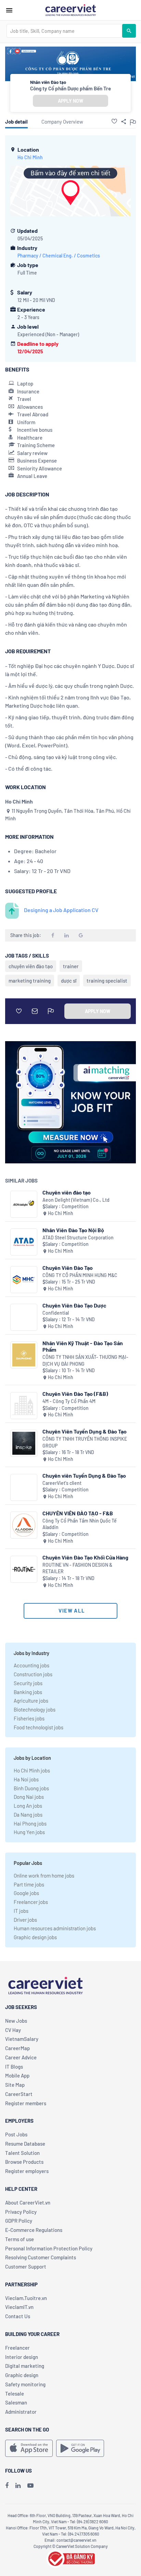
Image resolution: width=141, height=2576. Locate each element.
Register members (26, 2103)
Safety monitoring (25, 2384)
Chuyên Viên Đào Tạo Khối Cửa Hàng (85, 1557)
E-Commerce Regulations (34, 2230)
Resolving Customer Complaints (41, 2257)
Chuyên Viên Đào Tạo (68, 1268)
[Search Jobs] (129, 31)
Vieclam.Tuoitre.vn (26, 2298)
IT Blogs (14, 2067)
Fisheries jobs (29, 1718)
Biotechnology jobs (35, 1709)
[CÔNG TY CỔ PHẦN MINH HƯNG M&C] (24, 1280)
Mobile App (17, 2075)
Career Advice (21, 2057)
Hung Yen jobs (29, 1832)
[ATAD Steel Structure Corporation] (24, 1242)
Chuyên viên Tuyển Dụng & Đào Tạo (84, 1475)
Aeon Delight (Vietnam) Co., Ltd (76, 1200)
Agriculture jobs (31, 1701)
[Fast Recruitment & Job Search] (70, 10)
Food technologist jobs (39, 1727)
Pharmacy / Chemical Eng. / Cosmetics (59, 256)
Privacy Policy (21, 2212)
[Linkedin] (18, 2485)
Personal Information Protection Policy (49, 2248)
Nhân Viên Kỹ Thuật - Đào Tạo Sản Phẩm (83, 1346)
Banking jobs (28, 1692)
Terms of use (20, 2239)
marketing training (30, 981)
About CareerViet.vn (28, 2202)
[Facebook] (7, 2485)
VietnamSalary (22, 2039)
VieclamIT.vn (19, 2307)
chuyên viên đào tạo (31, 966)
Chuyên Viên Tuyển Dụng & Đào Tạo (85, 1431)
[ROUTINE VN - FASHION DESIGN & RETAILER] (24, 1569)
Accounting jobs (31, 1665)
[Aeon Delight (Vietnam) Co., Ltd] (24, 1204)
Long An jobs (28, 1806)
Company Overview (62, 122)
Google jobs (26, 1893)
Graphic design (22, 2375)
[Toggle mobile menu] (9, 10)
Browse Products (24, 2162)
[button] (114, 121)
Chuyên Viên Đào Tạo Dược (74, 1305)
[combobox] (64, 31)
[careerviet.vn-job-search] (29, 2448)
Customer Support (26, 2266)
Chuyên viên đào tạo (67, 1192)
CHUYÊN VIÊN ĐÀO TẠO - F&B (78, 1513)
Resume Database (25, 2144)
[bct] (70, 2558)
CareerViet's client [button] (62, 1483)
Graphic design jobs (35, 1937)
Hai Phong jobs (30, 1823)
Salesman (16, 2402)
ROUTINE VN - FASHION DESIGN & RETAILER (77, 1568)
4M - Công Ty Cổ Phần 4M (69, 1401)
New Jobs (16, 2021)
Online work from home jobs (44, 1876)
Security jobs (28, 1683)
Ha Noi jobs (26, 1779)
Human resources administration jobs (55, 1928)
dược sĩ (69, 981)
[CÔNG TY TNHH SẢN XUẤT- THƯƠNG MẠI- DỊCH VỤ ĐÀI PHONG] (24, 1355)
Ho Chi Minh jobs (32, 1770)
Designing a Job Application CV (61, 910)
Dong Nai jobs (29, 1797)
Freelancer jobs (31, 1902)
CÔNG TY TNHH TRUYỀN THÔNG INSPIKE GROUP (85, 1442)
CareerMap (17, 2048)
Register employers (27, 2171)
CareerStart (19, 2094)
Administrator (21, 2412)
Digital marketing (25, 2366)
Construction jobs (33, 1674)
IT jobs (21, 1911)
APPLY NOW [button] (70, 101)
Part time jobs (29, 1884)
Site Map (15, 2085)
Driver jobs (25, 1920)
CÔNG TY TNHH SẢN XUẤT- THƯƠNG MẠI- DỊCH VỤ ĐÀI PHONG (85, 1360)
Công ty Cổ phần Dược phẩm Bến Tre (70, 88)
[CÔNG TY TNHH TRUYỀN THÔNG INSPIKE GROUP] (24, 1443)
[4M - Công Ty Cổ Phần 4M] (24, 1406)
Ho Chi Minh (30, 157)
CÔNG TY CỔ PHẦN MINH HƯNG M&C (80, 1275)
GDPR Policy (19, 2221)
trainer (71, 966)
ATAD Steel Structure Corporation (78, 1238)
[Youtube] (30, 2485)
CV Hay (13, 2030)
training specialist (107, 981)
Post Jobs (16, 2134)
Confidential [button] (56, 1313)
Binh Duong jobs (31, 1788)
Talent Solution (22, 2153)
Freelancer (17, 2348)
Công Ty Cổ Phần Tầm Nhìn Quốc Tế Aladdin (80, 1524)
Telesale (15, 2394)
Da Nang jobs (28, 1815)
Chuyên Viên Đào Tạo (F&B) (75, 1394)
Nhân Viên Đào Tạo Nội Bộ (73, 1230)
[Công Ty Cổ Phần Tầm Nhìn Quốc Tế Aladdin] (24, 1525)
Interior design (22, 2357)
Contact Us (18, 2316)
